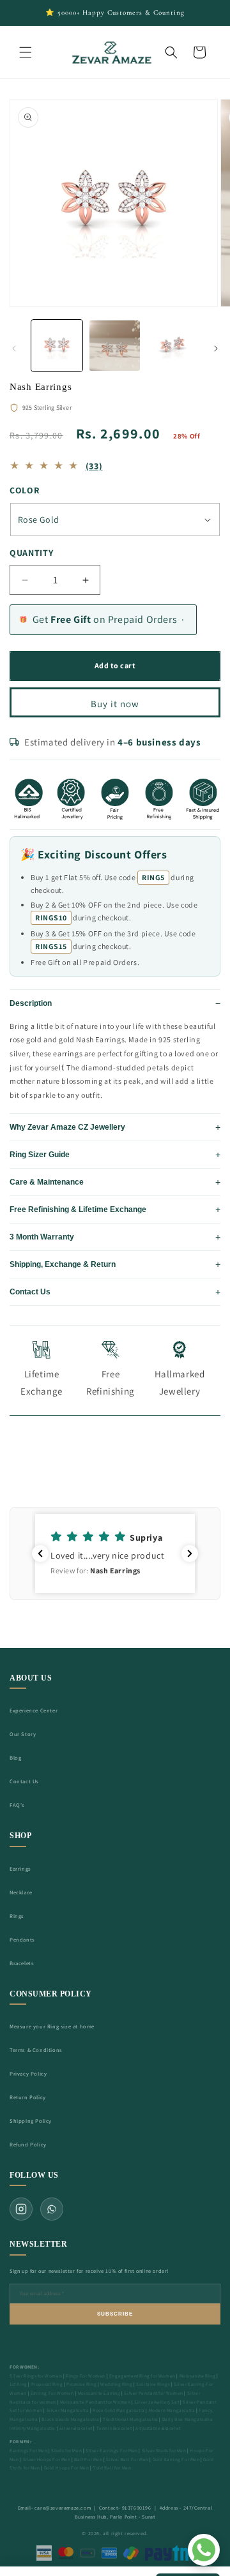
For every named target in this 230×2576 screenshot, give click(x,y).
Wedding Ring (116, 2384)
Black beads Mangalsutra (70, 2419)
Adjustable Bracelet (158, 2428)
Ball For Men (88, 2460)
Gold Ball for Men (112, 2468)
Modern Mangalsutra (172, 2410)
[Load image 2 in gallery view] (114, 345)
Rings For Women (86, 2376)
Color (25, 490)
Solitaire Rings (153, 2384)
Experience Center (34, 1710)
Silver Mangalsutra (68, 2410)
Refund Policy (28, 2144)
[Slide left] (14, 348)
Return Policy (28, 2097)
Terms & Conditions (36, 2050)
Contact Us (24, 1781)
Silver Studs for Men (164, 2451)
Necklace (21, 1892)
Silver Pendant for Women (153, 2393)
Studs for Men (66, 2451)
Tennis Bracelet (114, 2428)
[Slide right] (216, 348)
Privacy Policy (28, 2073)
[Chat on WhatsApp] (204, 2550)
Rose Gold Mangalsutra (119, 2410)
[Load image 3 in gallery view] (172, 345)
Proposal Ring (47, 2384)
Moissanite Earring (99, 2393)
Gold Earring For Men (176, 2460)
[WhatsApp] (52, 2209)
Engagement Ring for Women (142, 2376)
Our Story (23, 1734)
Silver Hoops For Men (47, 2460)
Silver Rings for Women (36, 2376)
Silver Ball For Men (127, 2460)
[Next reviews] (190, 1554)
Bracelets (22, 1963)
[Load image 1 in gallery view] (57, 345)
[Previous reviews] (40, 1554)
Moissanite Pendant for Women (96, 2402)
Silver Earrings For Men (112, 2451)
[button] (26, 52)
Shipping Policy (31, 2121)
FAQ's (17, 1805)
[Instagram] (21, 2209)
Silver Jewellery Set (157, 2402)
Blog (15, 1757)
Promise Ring (81, 2384)
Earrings (20, 1868)
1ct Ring (19, 2384)
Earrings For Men (29, 2451)
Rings (17, 1916)
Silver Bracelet (76, 2428)
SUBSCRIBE (115, 2314)
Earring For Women (52, 2393)
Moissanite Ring (198, 2376)
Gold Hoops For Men (67, 2468)
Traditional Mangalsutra (131, 2419)
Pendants (22, 1939)
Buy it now (115, 704)
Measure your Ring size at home (52, 2026)
